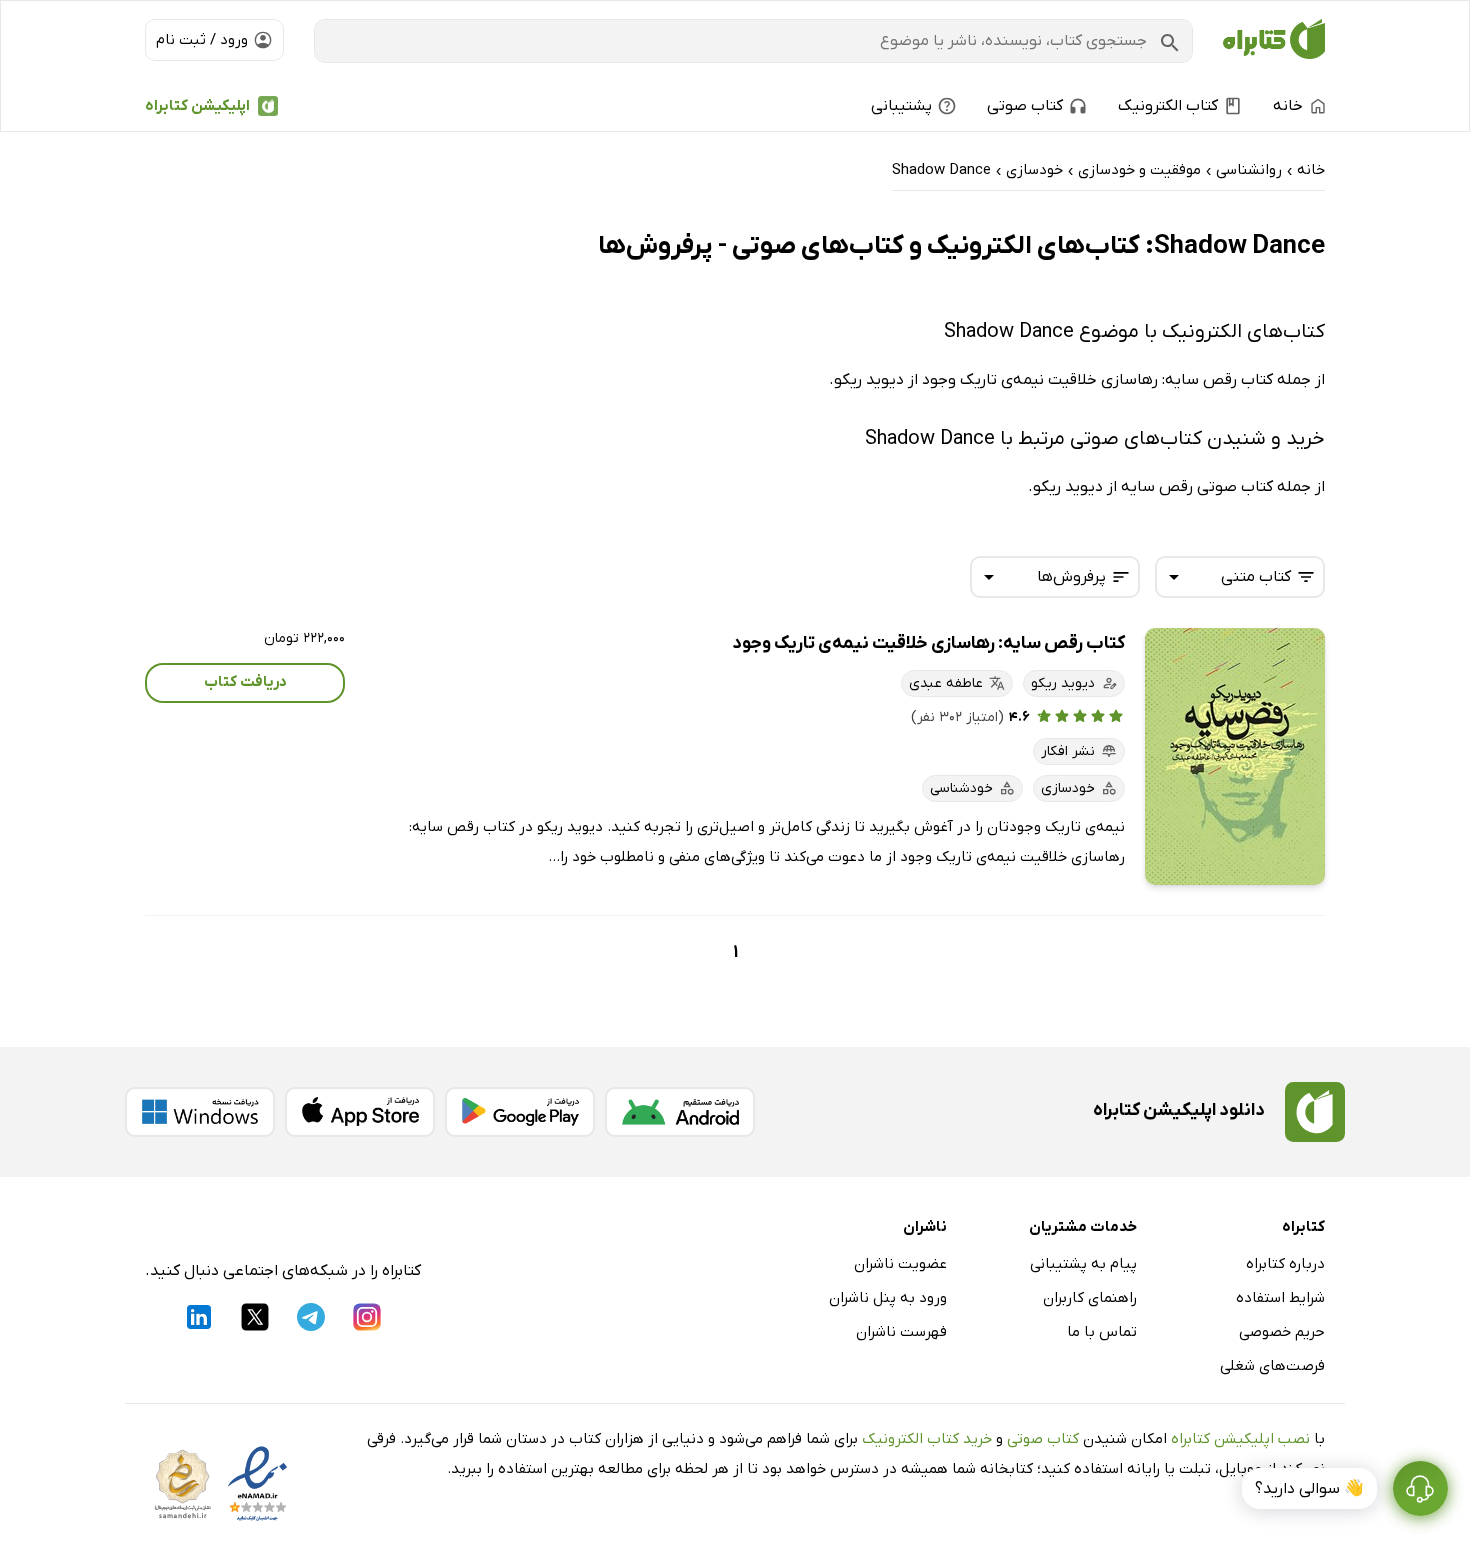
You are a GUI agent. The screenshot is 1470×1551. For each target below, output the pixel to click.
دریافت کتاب (245, 682)
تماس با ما (1102, 1332)
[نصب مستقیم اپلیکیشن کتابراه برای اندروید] (680, 1112)
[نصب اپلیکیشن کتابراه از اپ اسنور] (360, 1112)
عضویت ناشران (900, 1264)
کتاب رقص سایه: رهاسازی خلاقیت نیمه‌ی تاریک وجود (928, 643)
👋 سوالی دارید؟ (1309, 1489)
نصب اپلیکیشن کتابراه (1240, 1439)
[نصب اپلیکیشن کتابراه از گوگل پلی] (520, 1112)
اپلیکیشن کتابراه (197, 106)
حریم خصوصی (1282, 1332)
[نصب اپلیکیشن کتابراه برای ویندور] (200, 1112)
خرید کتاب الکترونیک (927, 1439)
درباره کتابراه (1285, 1264)
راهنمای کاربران (1090, 1298)
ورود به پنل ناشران (888, 1298)
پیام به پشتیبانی (1083, 1264)
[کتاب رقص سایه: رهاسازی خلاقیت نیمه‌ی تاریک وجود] (1235, 756)
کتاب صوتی (1043, 1439)
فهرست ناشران (901, 1332)
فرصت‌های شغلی (1272, 1366)
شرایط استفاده (1280, 1298)
